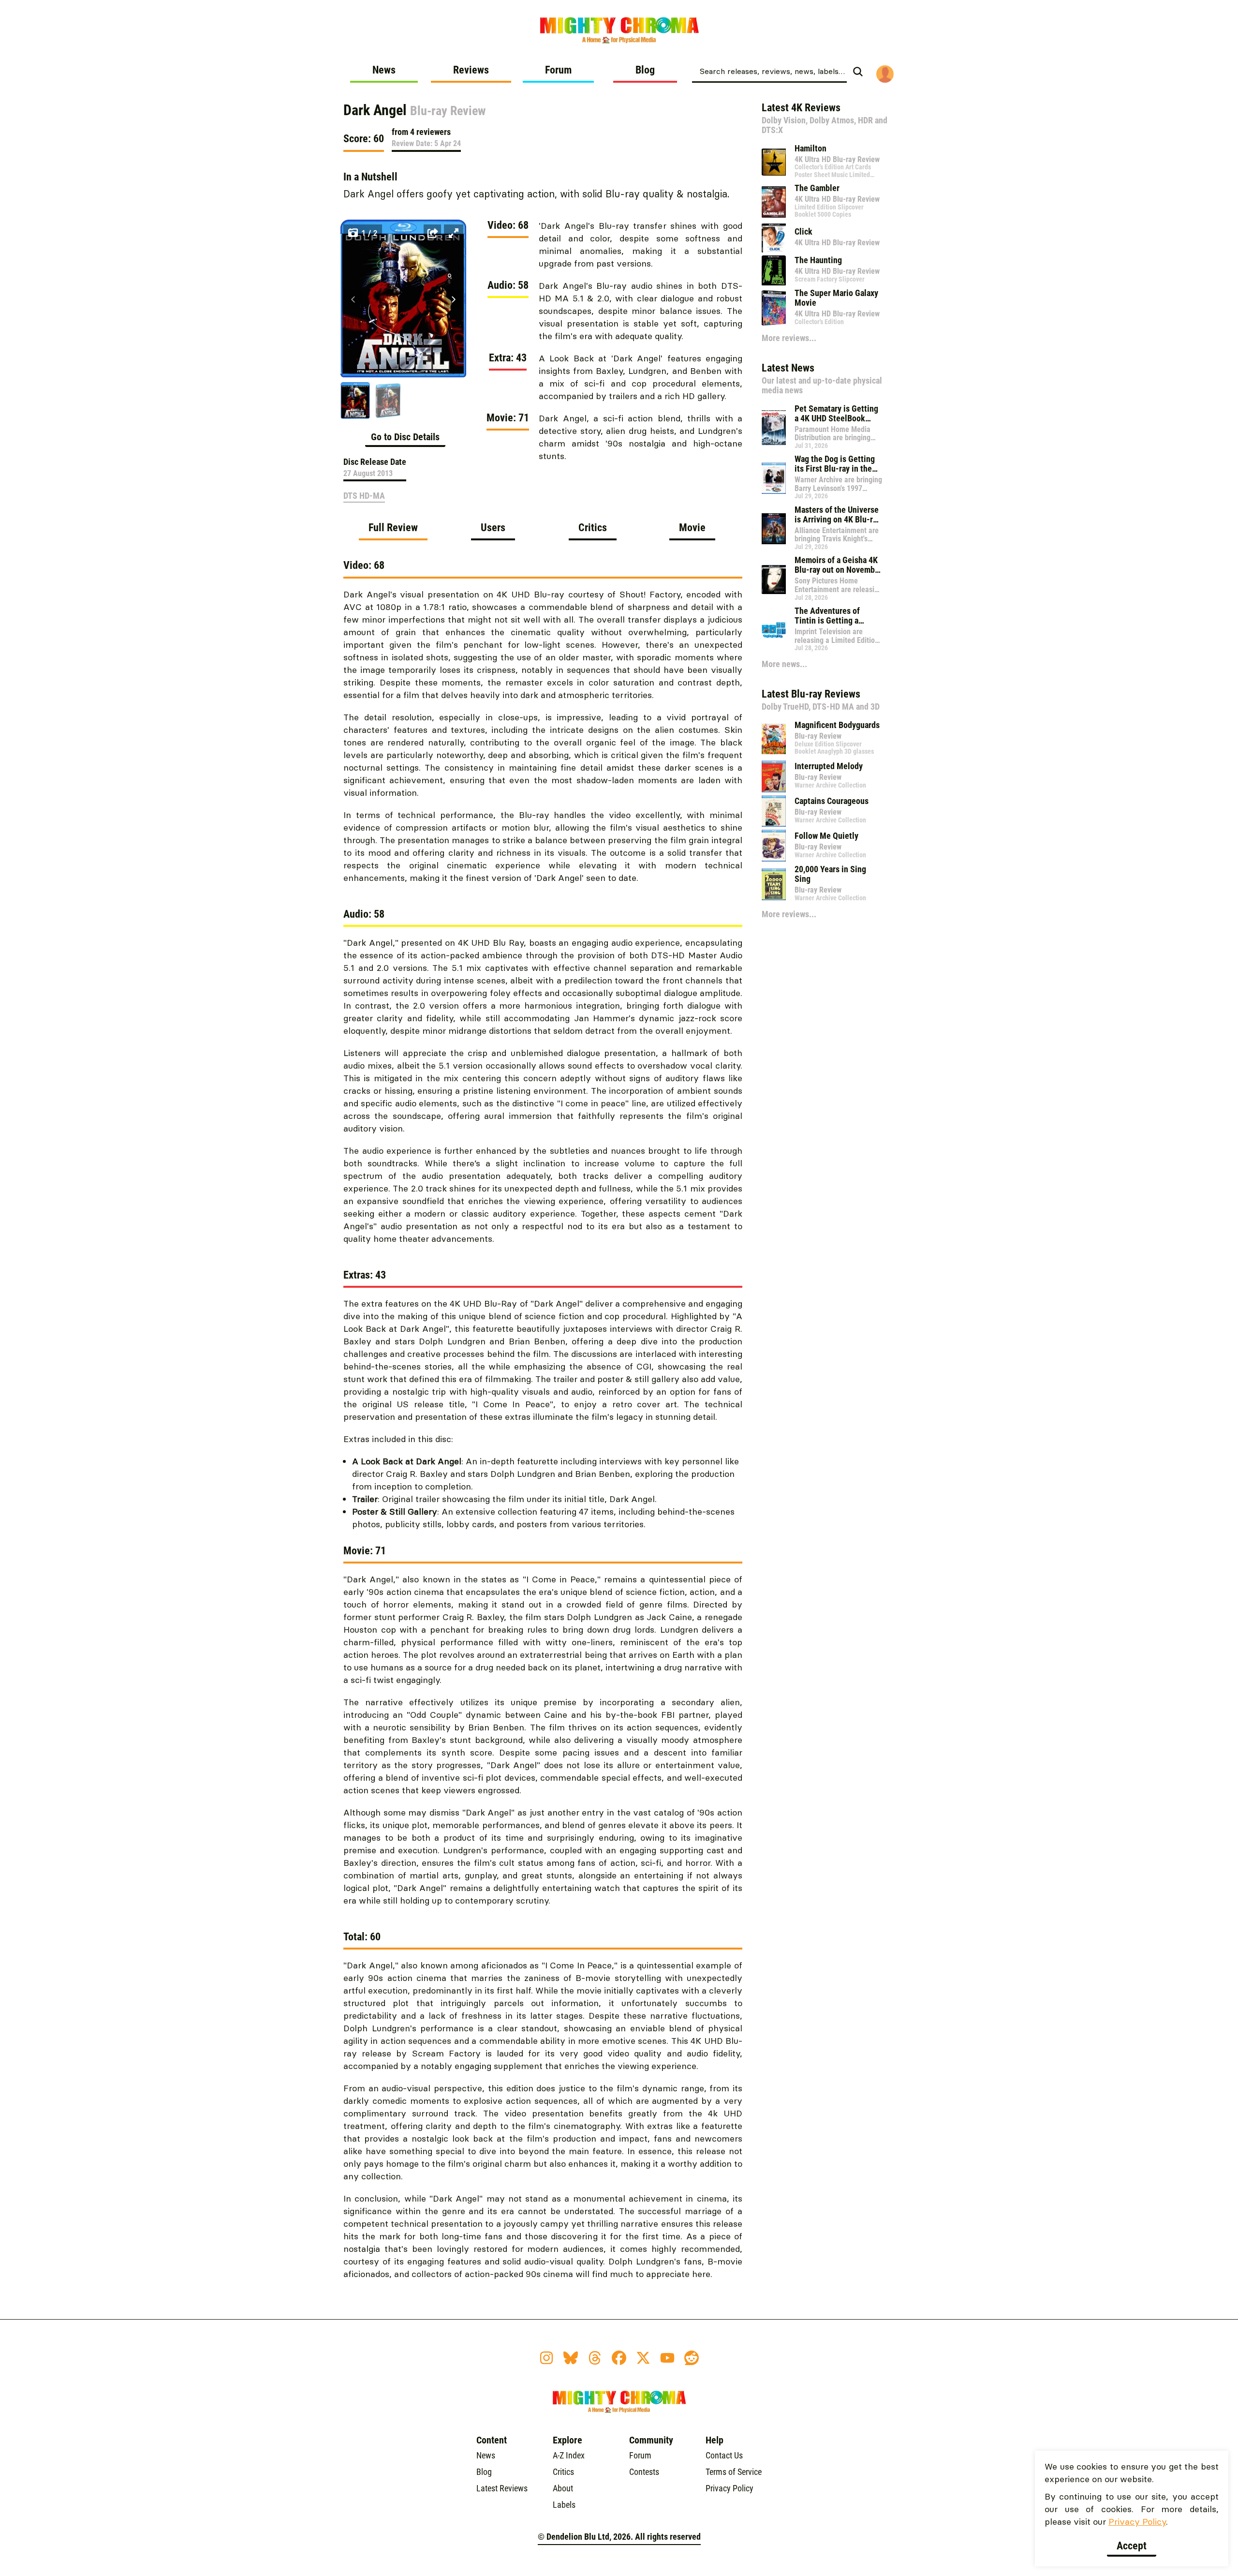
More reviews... (789, 338)
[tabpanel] (543, 1425)
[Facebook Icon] (619, 2358)
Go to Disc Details (405, 437)
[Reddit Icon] (692, 2358)
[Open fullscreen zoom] (454, 233)
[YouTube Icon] (667, 2358)
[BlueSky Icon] (571, 2358)
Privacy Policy (1137, 2522)
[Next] (454, 299)
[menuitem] (384, 74)
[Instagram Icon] (546, 2358)
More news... (784, 664)
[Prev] (353, 299)
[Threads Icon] (595, 2358)
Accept (1132, 2546)
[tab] (393, 531)
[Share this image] (432, 233)
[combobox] (769, 71)
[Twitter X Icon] (643, 2358)
